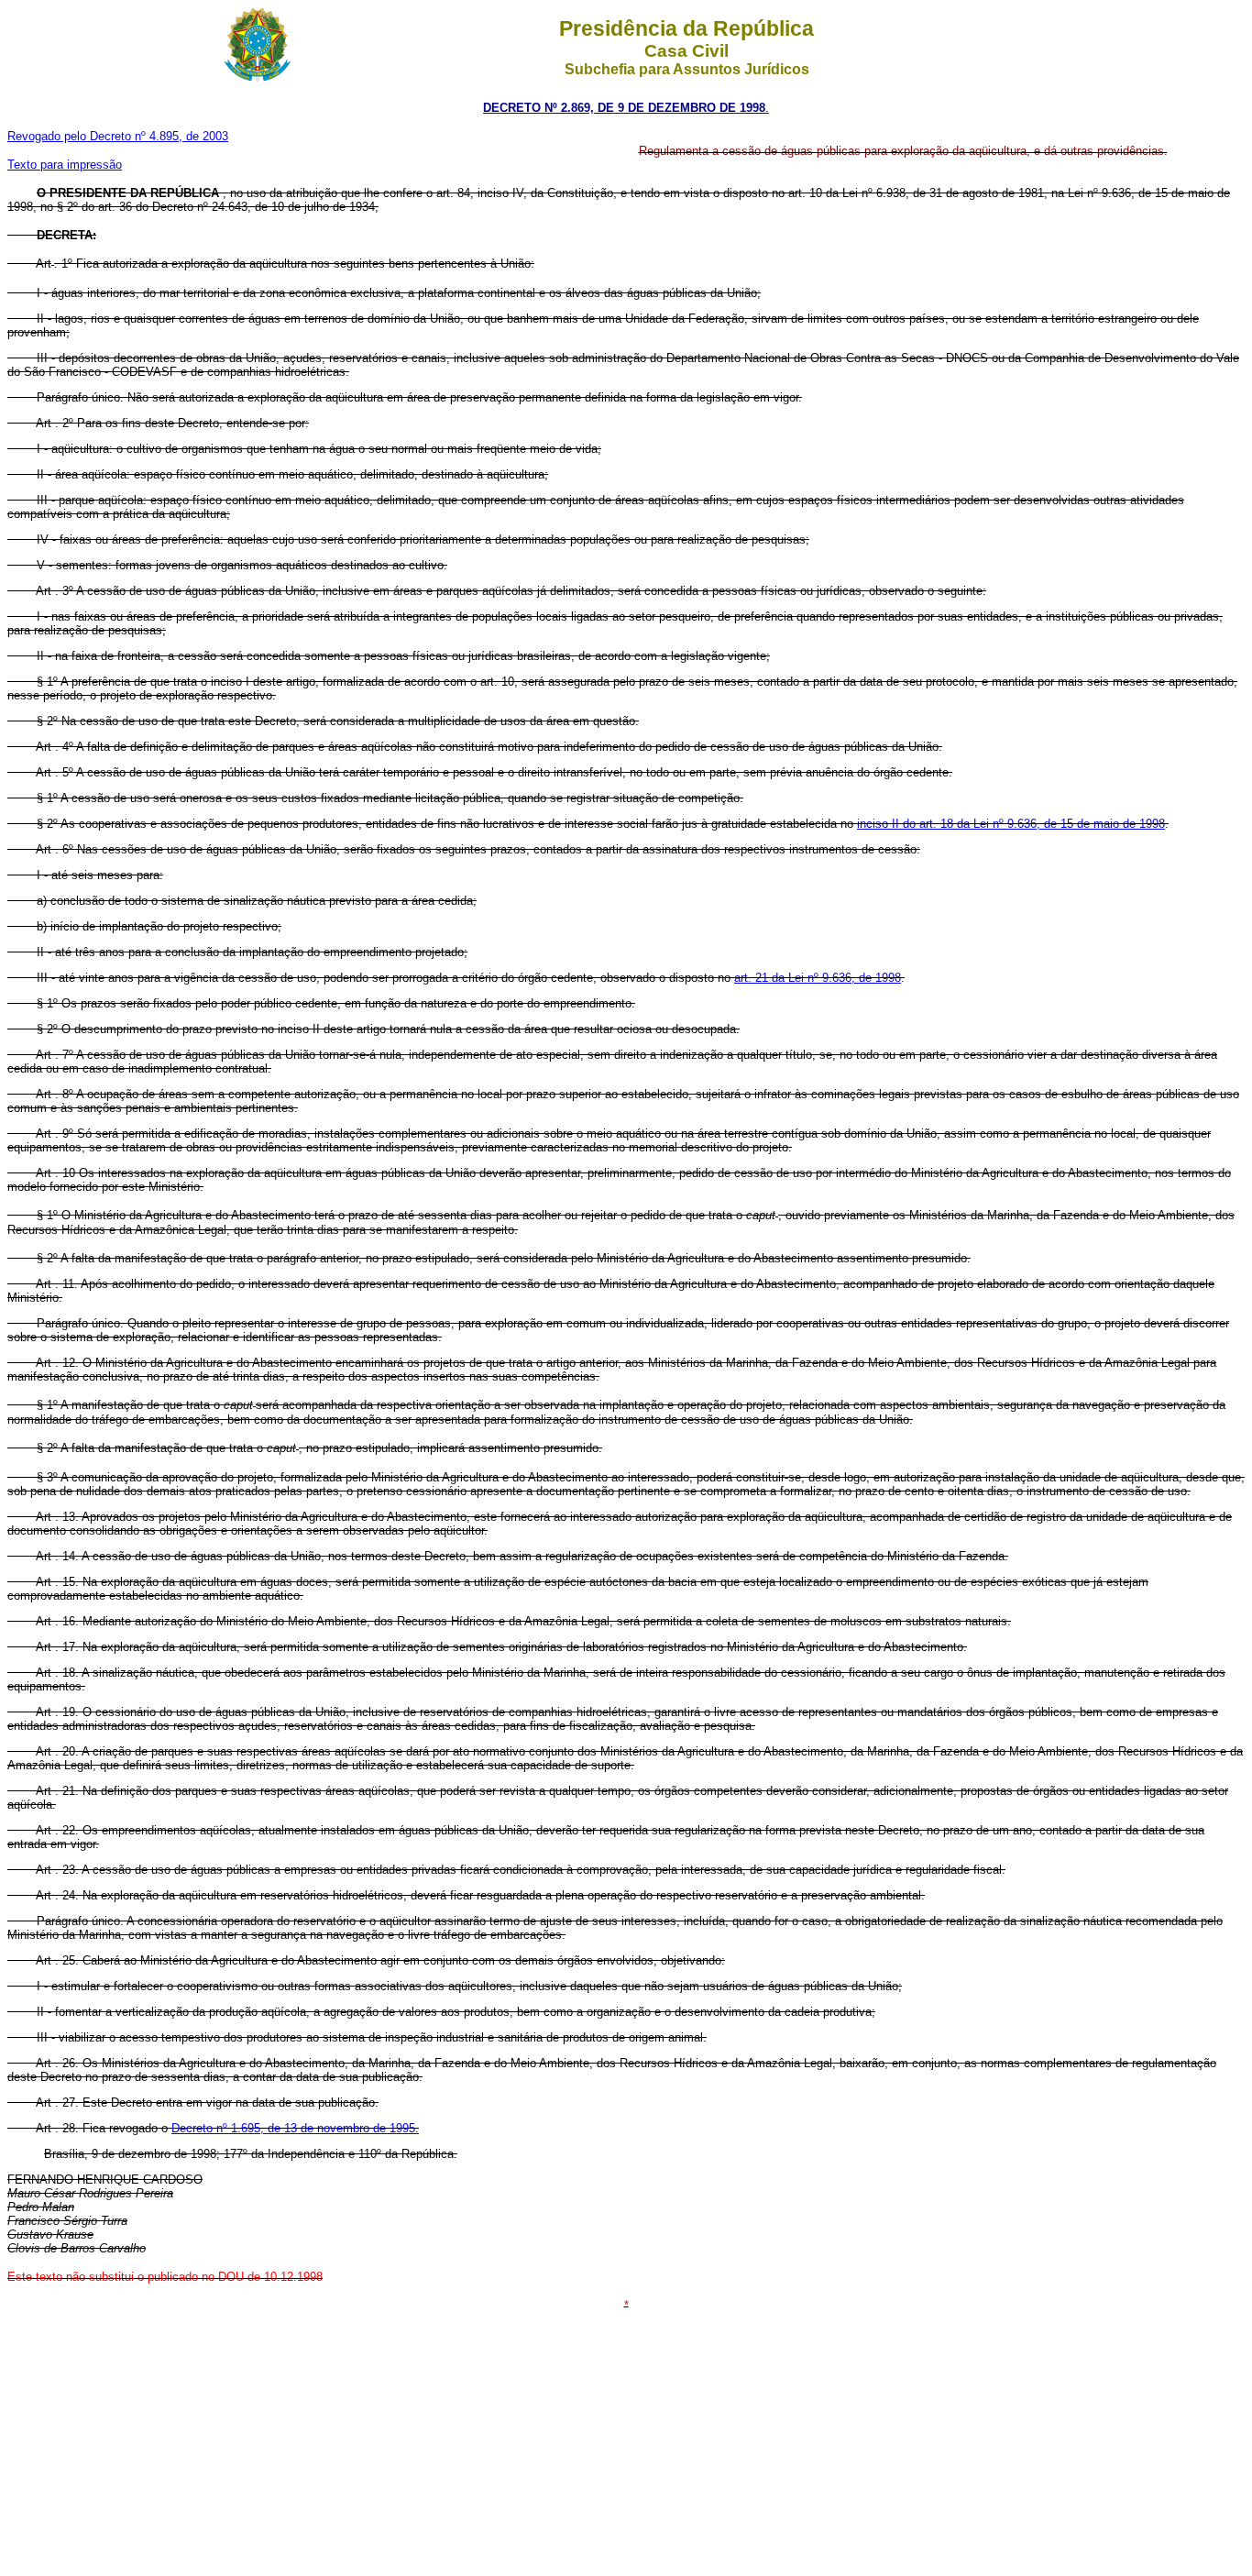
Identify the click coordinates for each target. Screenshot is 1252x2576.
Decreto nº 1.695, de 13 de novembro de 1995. (295, 2128)
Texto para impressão (65, 165)
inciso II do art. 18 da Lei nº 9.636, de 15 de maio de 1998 (1011, 824)
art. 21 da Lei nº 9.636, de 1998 (818, 978)
